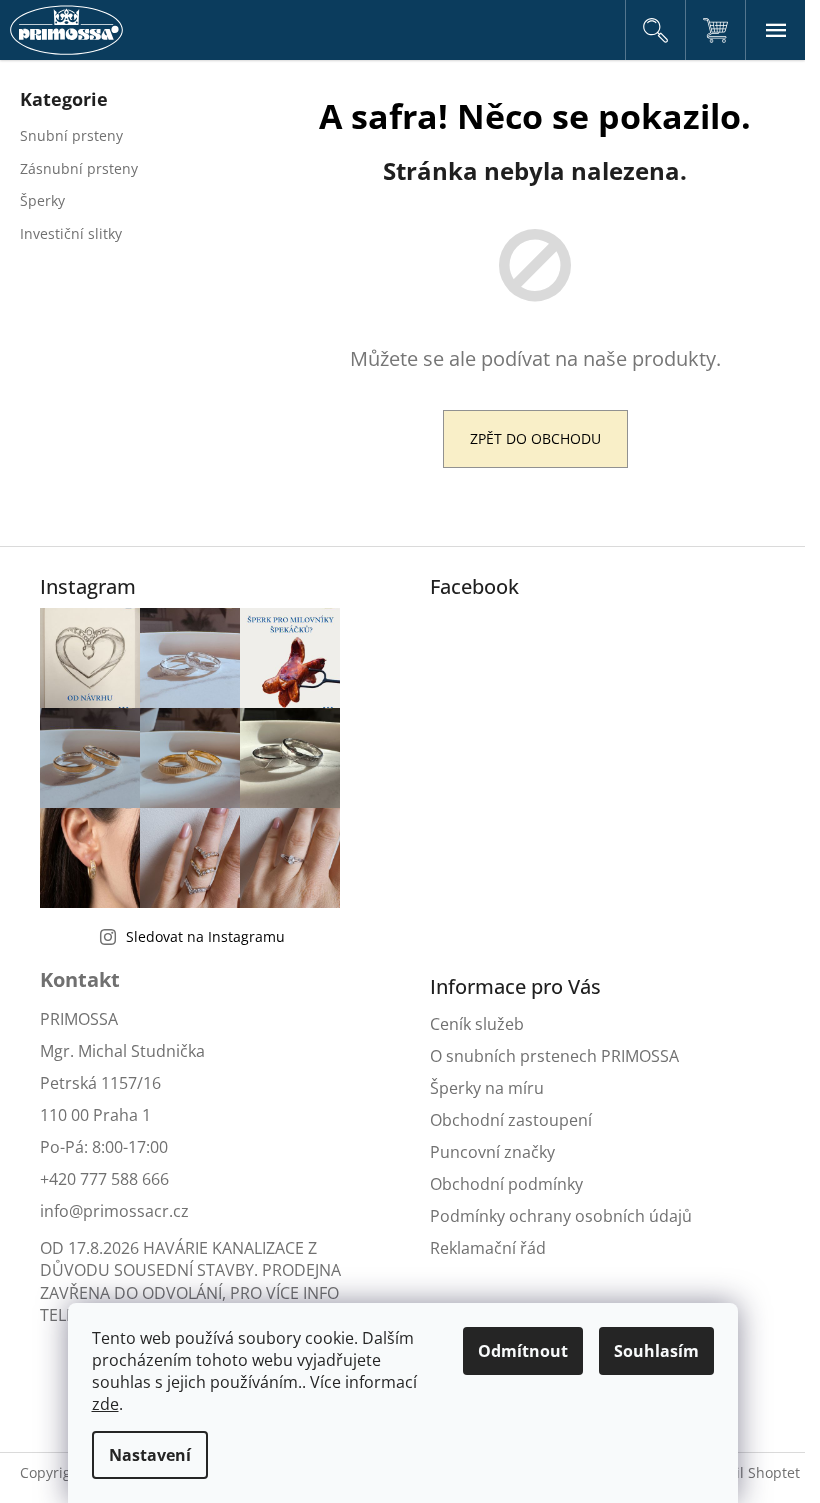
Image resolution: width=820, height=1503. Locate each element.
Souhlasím (656, 1351)
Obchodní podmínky (506, 1184)
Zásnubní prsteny (79, 168)
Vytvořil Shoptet (747, 1472)
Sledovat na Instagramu (205, 936)
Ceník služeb (477, 1024)
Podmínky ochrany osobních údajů (561, 1216)
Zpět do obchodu (535, 438)
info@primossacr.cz (114, 1211)
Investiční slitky (71, 233)
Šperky (42, 200)
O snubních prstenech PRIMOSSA (554, 1056)
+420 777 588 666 (104, 1179)
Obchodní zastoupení (511, 1120)
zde (105, 1404)
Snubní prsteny (71, 135)
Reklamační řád (488, 1248)
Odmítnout (523, 1351)
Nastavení (150, 1455)
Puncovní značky (492, 1152)
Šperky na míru (487, 1088)
